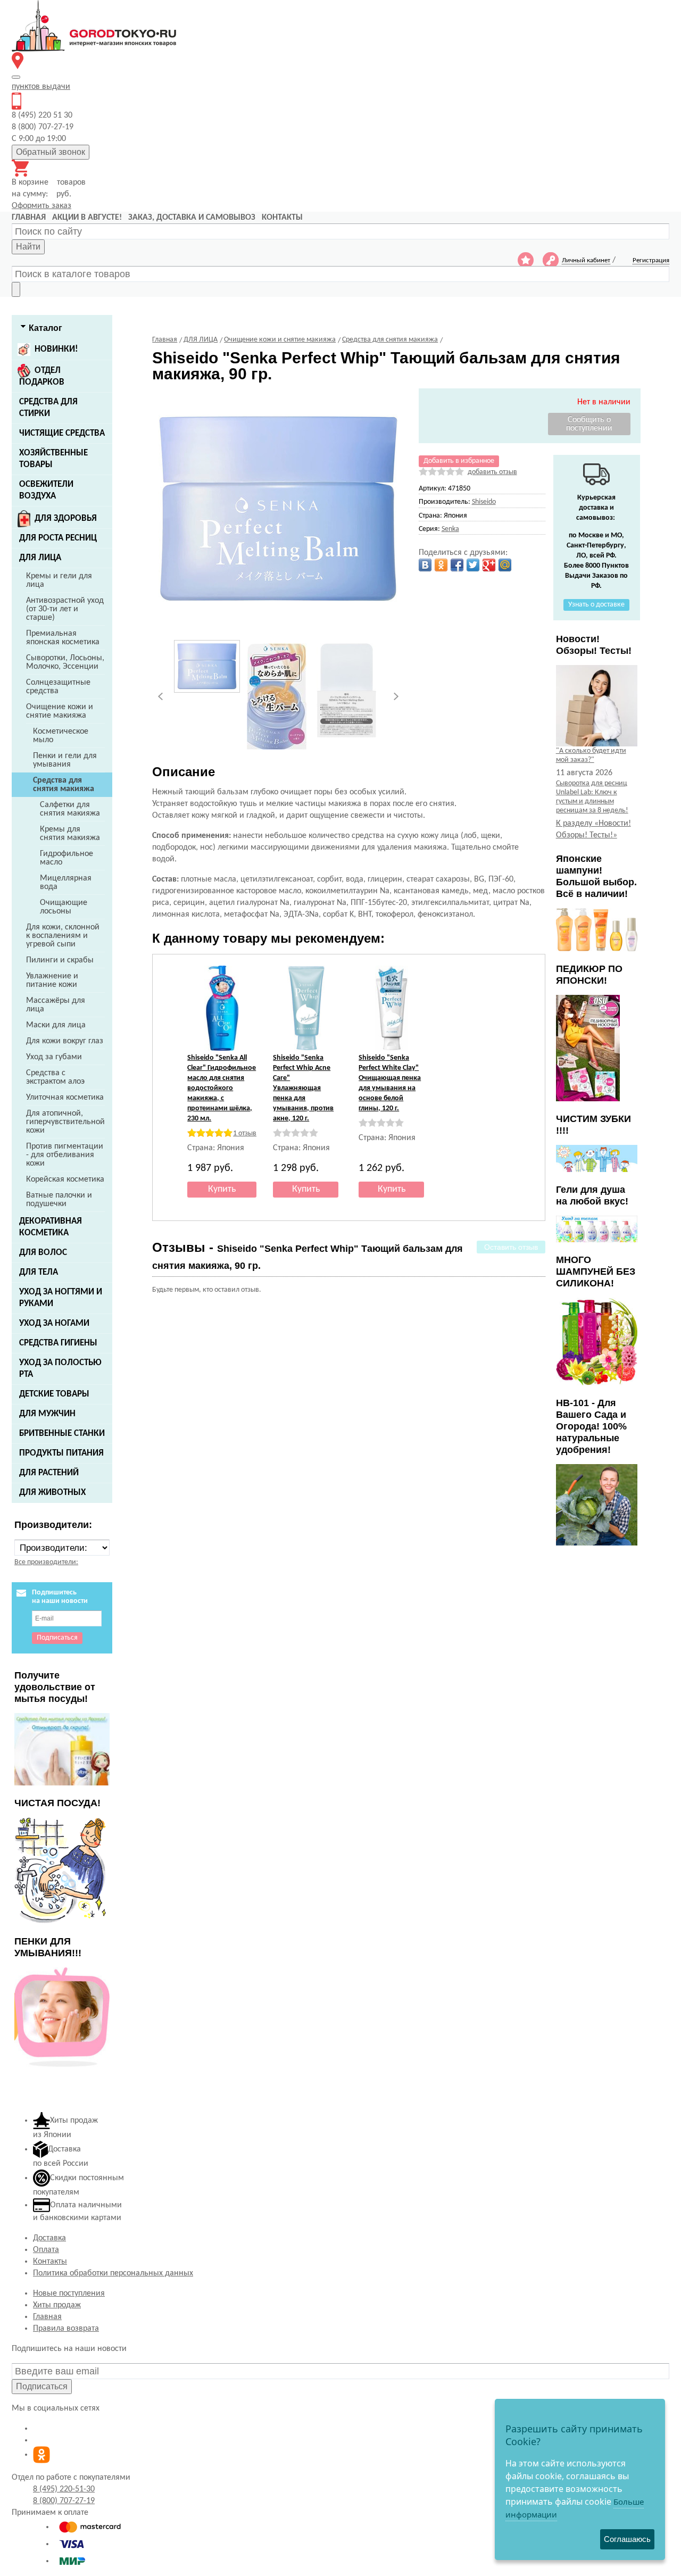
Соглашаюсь (627, 2539)
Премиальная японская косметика (63, 638)
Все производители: (46, 1562)
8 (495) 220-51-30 (64, 2489)
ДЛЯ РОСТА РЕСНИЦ (58, 538)
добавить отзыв (492, 472)
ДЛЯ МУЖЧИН (47, 1414)
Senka (450, 529)
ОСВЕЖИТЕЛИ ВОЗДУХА (46, 490)
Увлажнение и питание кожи (52, 980)
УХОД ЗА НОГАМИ (54, 1323)
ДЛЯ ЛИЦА (40, 558)
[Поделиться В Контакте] (425, 565)
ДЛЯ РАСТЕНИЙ (49, 1473)
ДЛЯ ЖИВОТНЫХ (52, 1493)
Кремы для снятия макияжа (70, 834)
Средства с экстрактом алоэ (55, 1077)
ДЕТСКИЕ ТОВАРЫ (54, 1394)
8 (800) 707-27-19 (64, 2501)
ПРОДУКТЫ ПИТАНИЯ (61, 1453)
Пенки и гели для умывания (65, 760)
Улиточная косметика (65, 1098)
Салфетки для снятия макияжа (70, 809)
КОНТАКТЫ (282, 218)
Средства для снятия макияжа (64, 785)
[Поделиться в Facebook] (457, 565)
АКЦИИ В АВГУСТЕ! (87, 218)
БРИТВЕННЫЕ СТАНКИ (62, 1434)
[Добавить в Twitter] (473, 565)
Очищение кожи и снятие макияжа (60, 711)
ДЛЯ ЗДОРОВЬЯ (66, 518)
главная (29, 218)
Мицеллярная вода (66, 883)
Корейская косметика (65, 1179)
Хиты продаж (57, 2305)
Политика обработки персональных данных (113, 2273)
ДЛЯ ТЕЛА (39, 1272)
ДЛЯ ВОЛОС (43, 1253)
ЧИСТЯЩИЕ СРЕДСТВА (62, 433)
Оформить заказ (41, 206)
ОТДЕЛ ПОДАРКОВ (42, 376)
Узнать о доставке (596, 605)
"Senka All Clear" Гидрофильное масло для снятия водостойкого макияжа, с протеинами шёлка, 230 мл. (222, 1088)
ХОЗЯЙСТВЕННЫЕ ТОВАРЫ (53, 459)
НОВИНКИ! (56, 349)
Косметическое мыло (61, 736)
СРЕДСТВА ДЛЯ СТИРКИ (48, 408)
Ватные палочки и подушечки (59, 1200)
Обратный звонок (51, 152)
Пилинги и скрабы (60, 960)
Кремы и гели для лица (59, 580)
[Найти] (16, 289)
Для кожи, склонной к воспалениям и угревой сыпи (63, 936)
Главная (47, 2317)
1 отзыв (245, 1133)
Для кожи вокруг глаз (65, 1041)
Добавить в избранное (459, 461)
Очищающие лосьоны (64, 907)
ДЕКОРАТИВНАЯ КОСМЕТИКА (51, 1227)
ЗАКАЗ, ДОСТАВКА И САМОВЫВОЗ (192, 218)
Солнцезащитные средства (58, 687)
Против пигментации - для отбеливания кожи (65, 1155)
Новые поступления (69, 2294)
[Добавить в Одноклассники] (441, 565)
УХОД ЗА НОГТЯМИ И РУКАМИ (61, 1298)
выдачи (41, 87)
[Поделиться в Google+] (489, 565)
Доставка (49, 2238)
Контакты (50, 2262)
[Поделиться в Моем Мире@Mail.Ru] (505, 565)
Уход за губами (54, 1057)
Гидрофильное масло (67, 858)
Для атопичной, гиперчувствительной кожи (65, 1122)
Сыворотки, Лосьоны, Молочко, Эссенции (65, 662)
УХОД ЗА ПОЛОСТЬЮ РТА (60, 1369)
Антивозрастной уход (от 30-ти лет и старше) (65, 609)
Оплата (46, 2250)
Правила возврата (66, 2329)
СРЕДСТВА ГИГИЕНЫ (58, 1343)
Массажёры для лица (56, 1005)
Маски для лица (56, 1025)
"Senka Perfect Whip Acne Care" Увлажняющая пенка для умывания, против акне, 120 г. (303, 1088)
